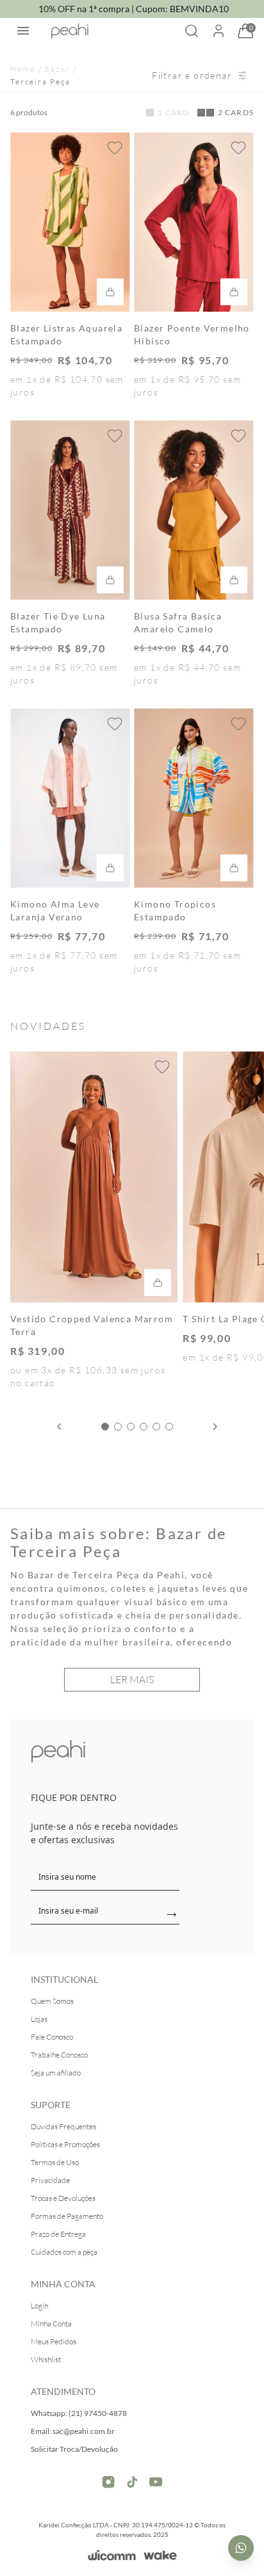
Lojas (39, 2019)
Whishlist (46, 2359)
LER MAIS (132, 1679)
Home (23, 69)
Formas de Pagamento (67, 2216)
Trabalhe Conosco (59, 2055)
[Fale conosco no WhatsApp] (241, 2548)
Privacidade (50, 2180)
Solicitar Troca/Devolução (74, 2449)
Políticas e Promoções (65, 2144)
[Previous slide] (59, 1427)
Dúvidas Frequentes (63, 2126)
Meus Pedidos (54, 2341)
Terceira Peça (40, 82)
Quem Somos (52, 2001)
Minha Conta (51, 2324)
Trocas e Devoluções (63, 2198)
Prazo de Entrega (58, 2234)
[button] (105, 1427)
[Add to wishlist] (115, 148)
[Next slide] (215, 1427)
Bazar (57, 69)
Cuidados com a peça (64, 2252)
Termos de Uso (55, 2162)
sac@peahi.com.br (84, 2431)
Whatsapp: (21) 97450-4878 (79, 2413)
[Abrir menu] (23, 31)
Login (39, 2306)
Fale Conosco (52, 2037)
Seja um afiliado (56, 2073)
